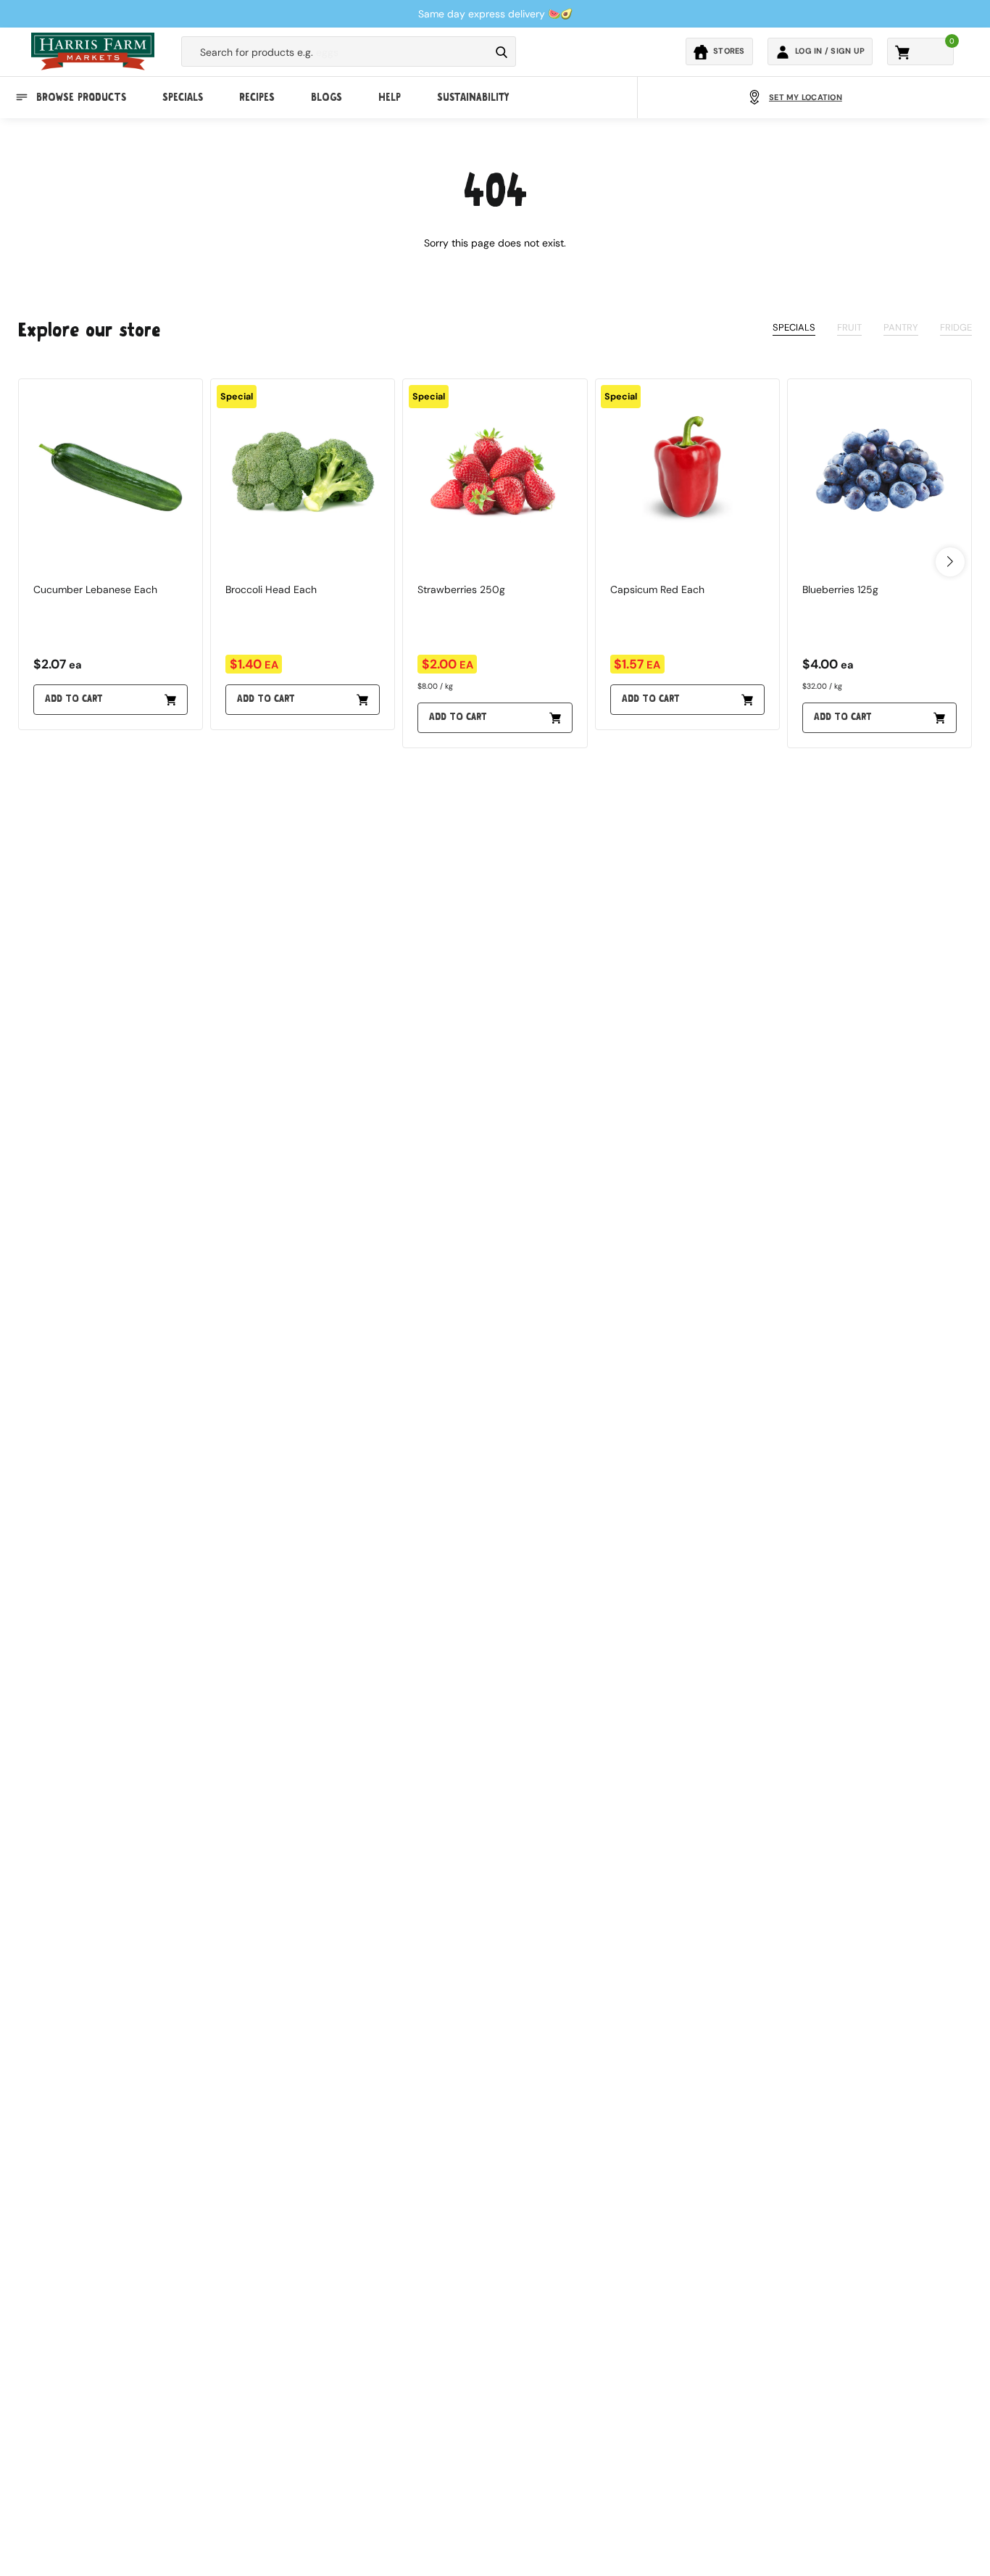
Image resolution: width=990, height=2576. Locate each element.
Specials (183, 97)
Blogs (326, 97)
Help (390, 97)
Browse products (81, 97)
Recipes (257, 97)
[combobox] (336, 52)
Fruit (849, 327)
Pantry (901, 327)
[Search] (502, 52)
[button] (950, 562)
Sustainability (473, 97)
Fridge (956, 327)
